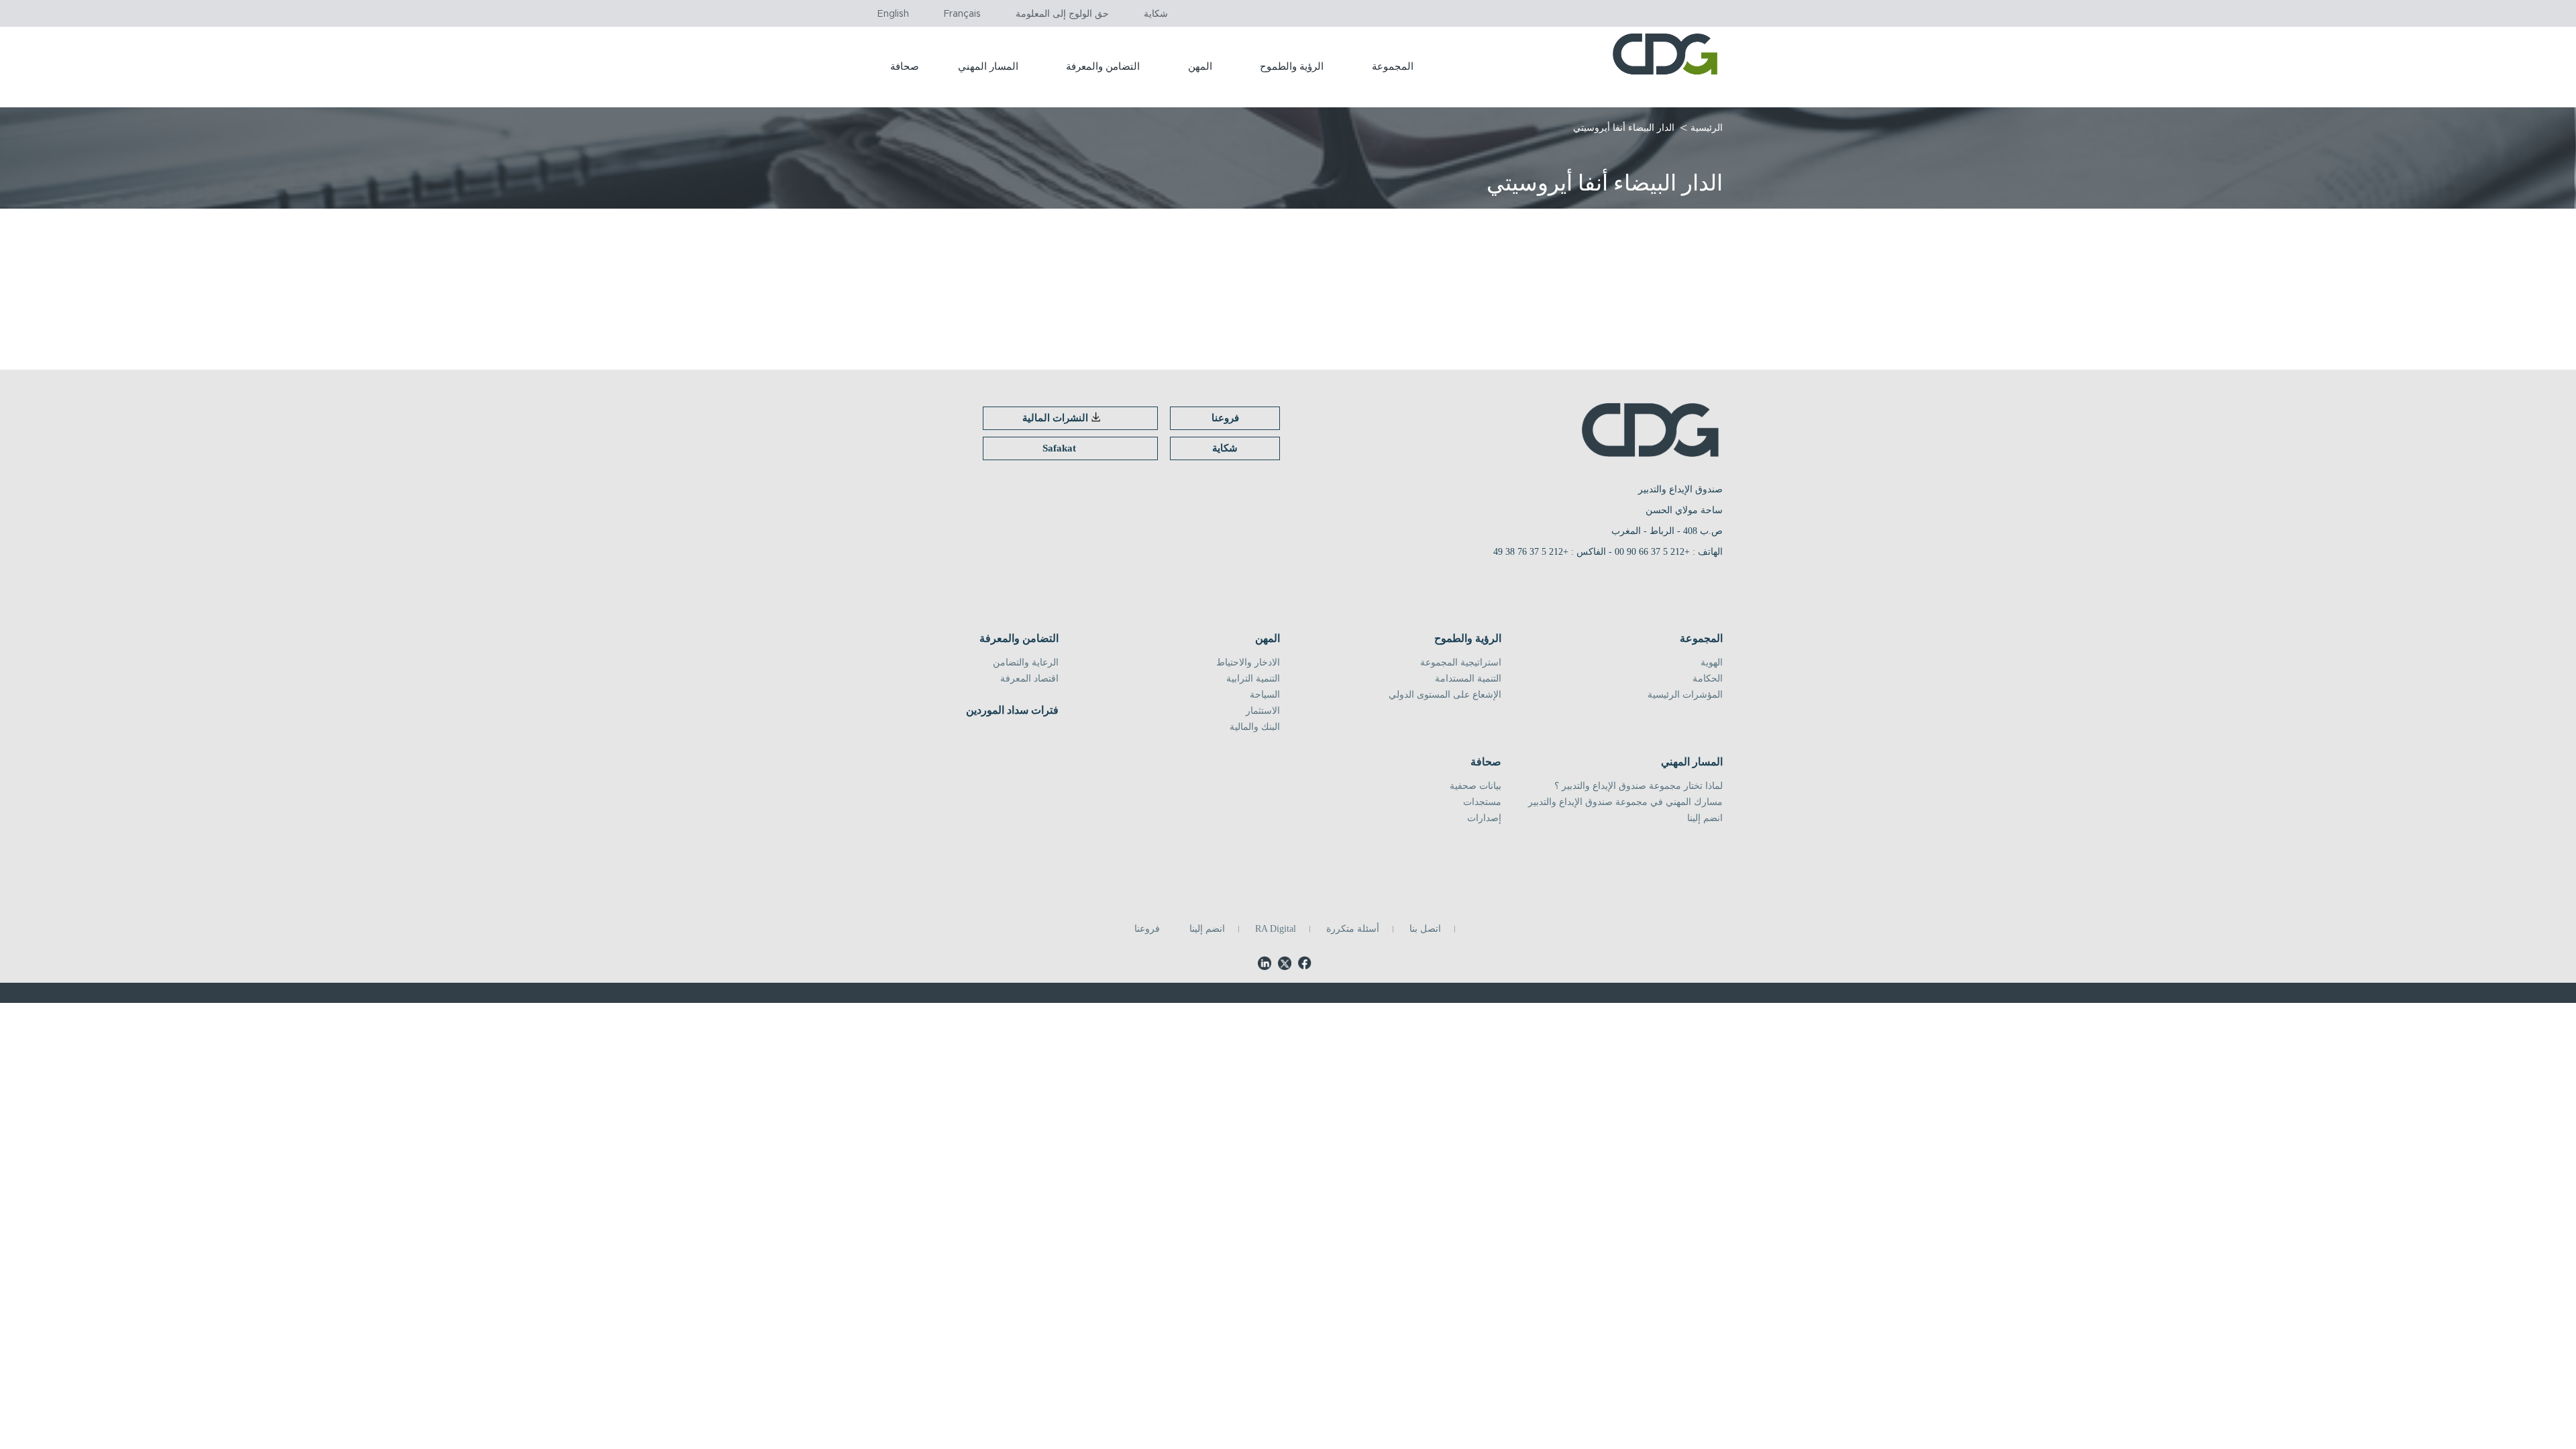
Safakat (1059, 448)
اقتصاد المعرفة (1029, 679)
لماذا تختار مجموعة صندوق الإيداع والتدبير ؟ (1639, 786)
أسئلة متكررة (1353, 929)
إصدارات (1484, 818)
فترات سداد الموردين (1012, 710)
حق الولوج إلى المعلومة (1062, 14)
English (893, 14)
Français (962, 14)
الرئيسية (1707, 128)
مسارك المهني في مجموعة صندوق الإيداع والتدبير (1625, 802)
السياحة (1265, 695)
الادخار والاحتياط (1248, 663)
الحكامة (1708, 679)
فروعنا (1225, 418)
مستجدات (1482, 802)
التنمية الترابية (1253, 679)
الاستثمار (1263, 711)
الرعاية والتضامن (1026, 663)
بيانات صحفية (1475, 786)
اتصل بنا (1425, 929)
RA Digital (1276, 929)
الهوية (1712, 663)
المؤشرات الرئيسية (1685, 695)
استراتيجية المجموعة (1461, 663)
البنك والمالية (1255, 727)
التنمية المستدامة (1468, 679)
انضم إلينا (1705, 818)
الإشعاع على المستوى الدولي (1445, 695)
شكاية (1156, 14)
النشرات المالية (1055, 418)
